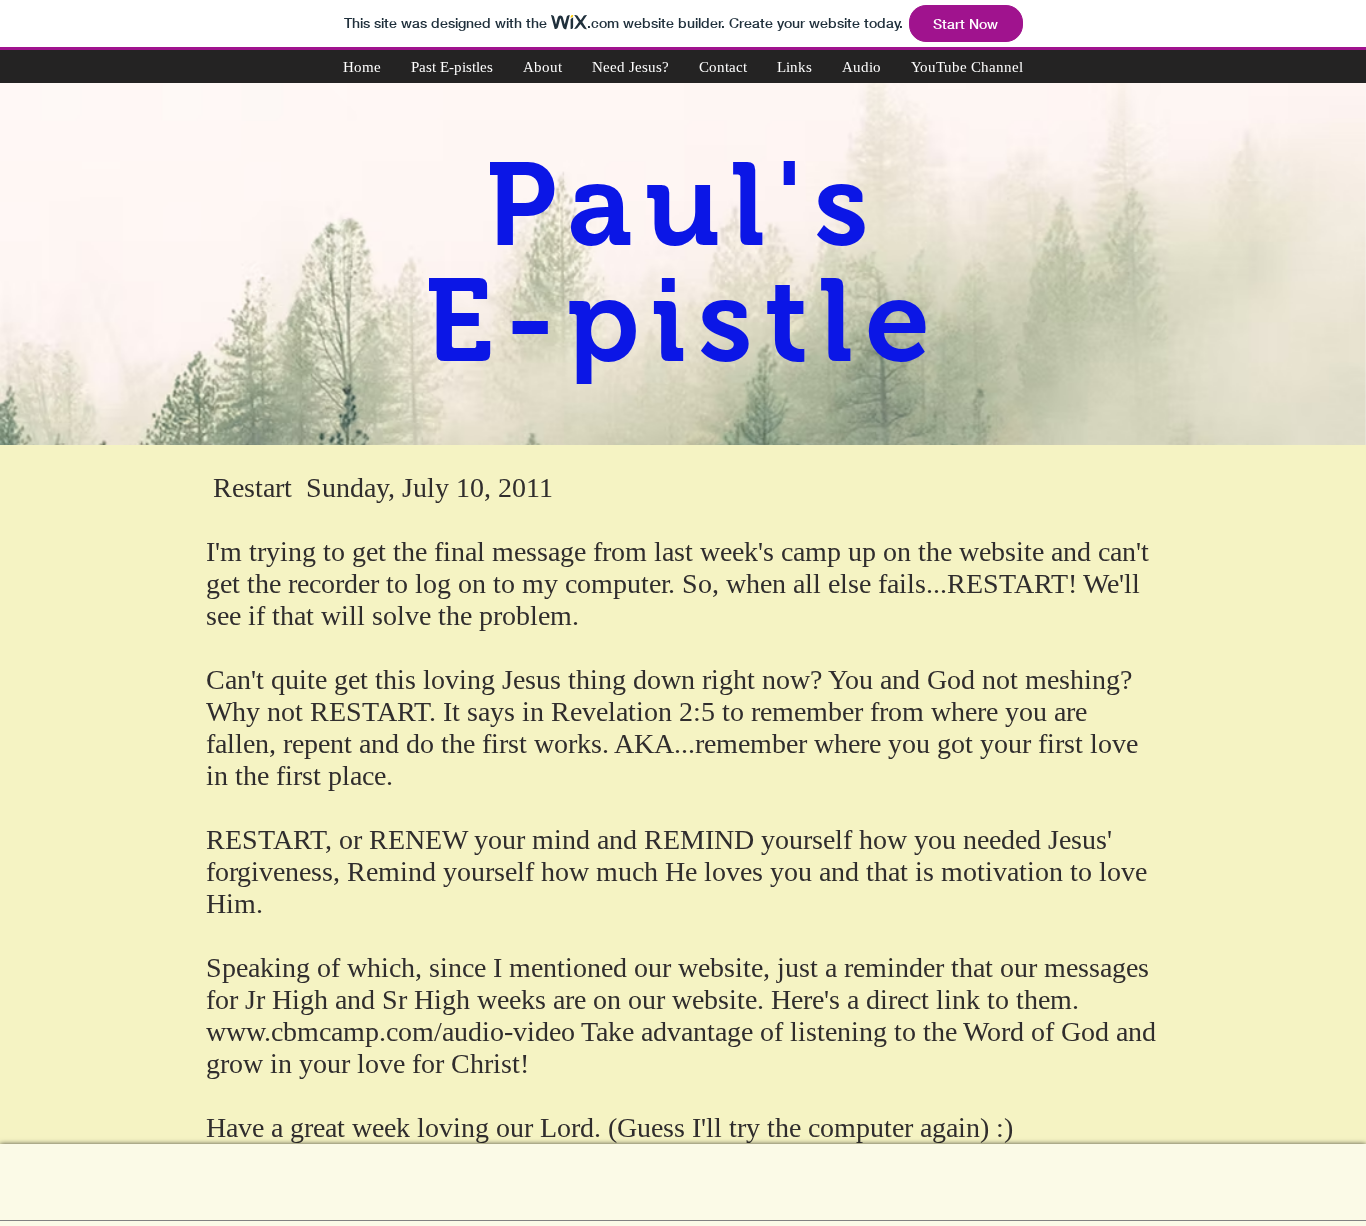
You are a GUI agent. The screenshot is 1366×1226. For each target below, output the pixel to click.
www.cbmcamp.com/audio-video (390, 1031)
